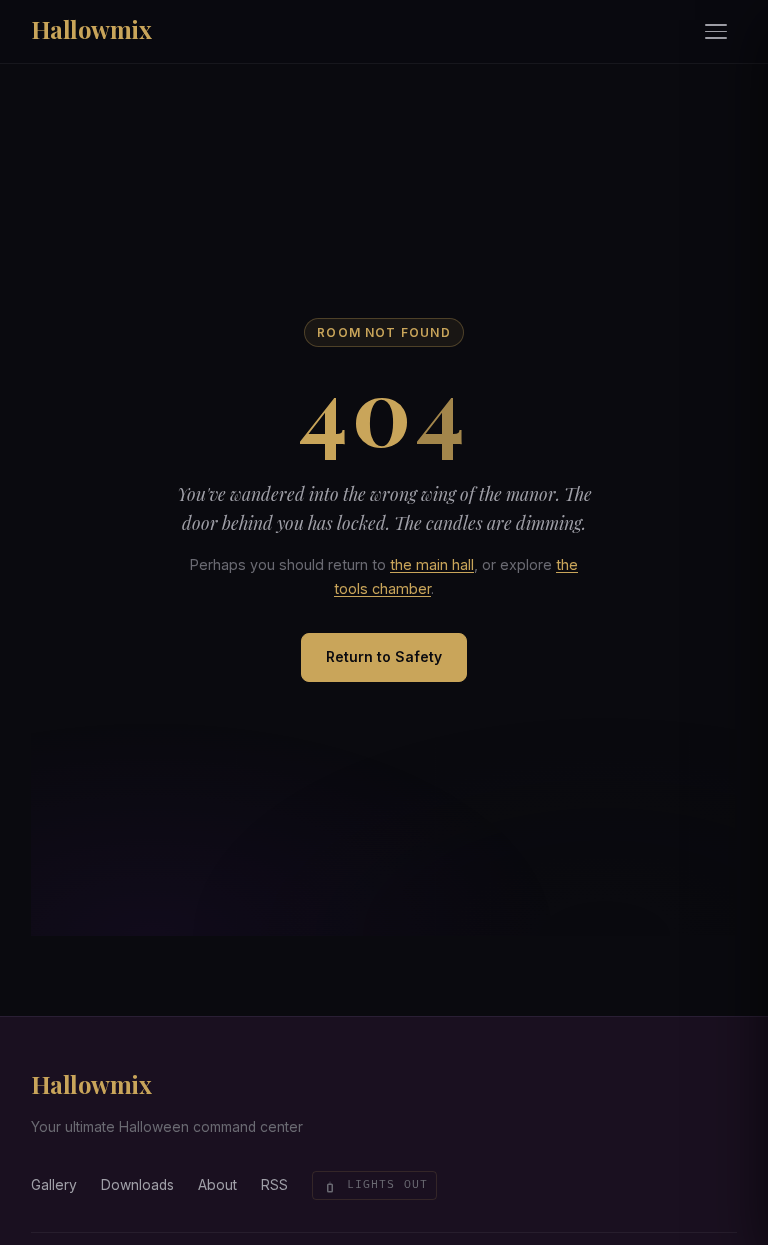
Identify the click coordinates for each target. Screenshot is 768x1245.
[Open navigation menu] (717, 32)
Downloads (137, 1185)
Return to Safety (384, 657)
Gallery (54, 1185)
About (217, 1185)
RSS (274, 1185)
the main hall (432, 564)
